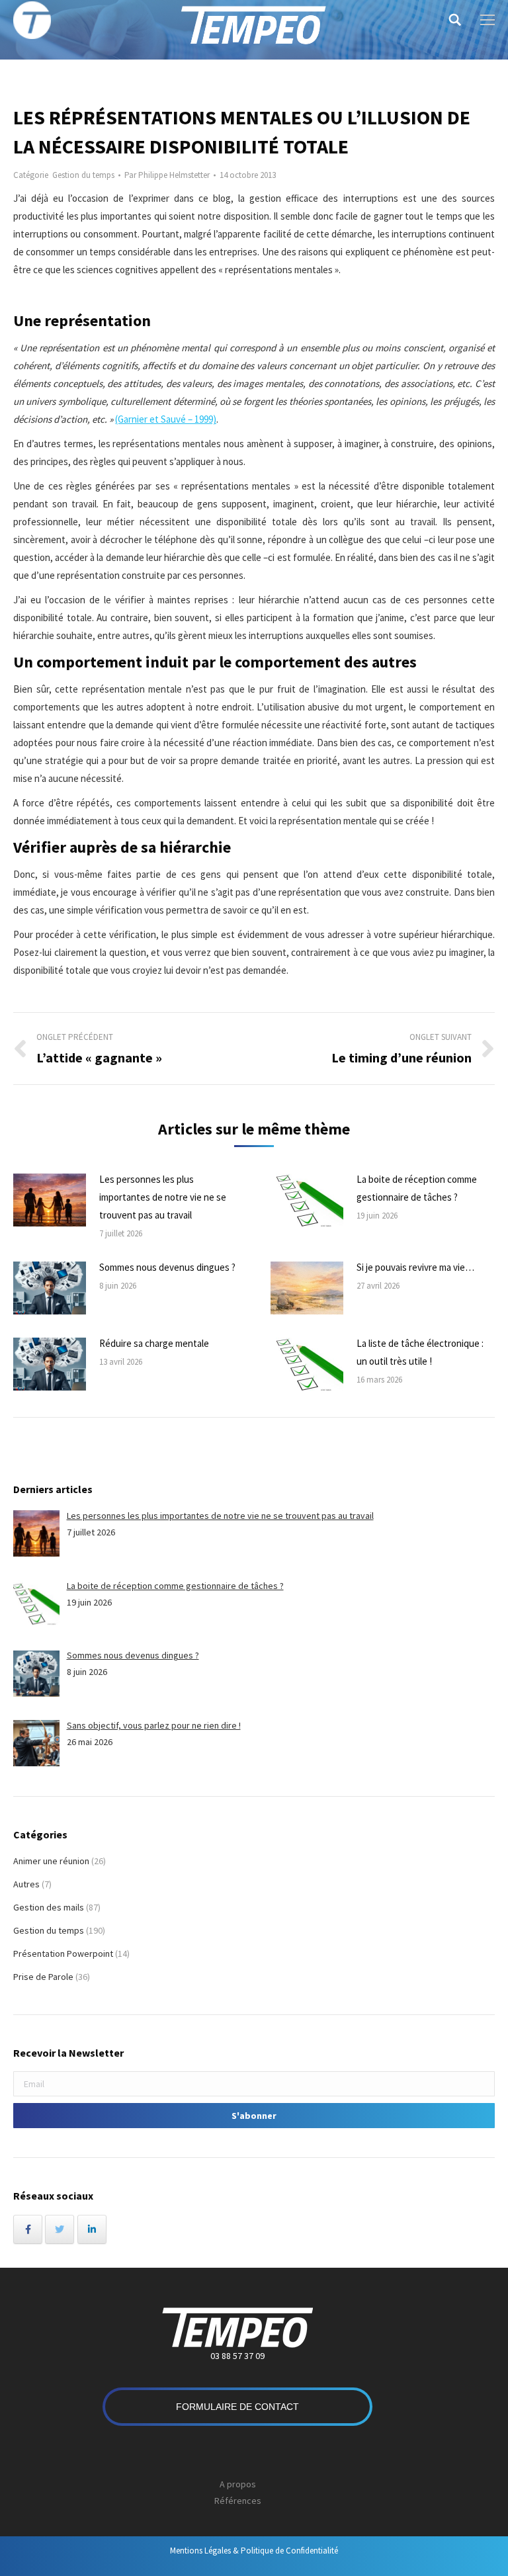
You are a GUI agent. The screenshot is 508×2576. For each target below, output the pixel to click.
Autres (26, 1884)
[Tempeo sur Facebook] (28, 2229)
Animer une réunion (51, 1861)
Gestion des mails (49, 1907)
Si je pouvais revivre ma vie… (415, 1267)
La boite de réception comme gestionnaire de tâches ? (417, 1188)
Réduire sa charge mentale (154, 1343)
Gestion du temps (83, 175)
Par (167, 175)
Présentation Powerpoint (63, 1953)
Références (238, 2501)
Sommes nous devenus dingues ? (167, 1267)
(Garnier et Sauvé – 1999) (166, 419)
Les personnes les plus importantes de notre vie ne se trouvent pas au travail (163, 1197)
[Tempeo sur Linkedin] (92, 2229)
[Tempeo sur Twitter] (60, 2229)
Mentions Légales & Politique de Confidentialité (254, 2551)
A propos (238, 2484)
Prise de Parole (43, 1977)
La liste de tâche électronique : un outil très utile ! (420, 1352)
